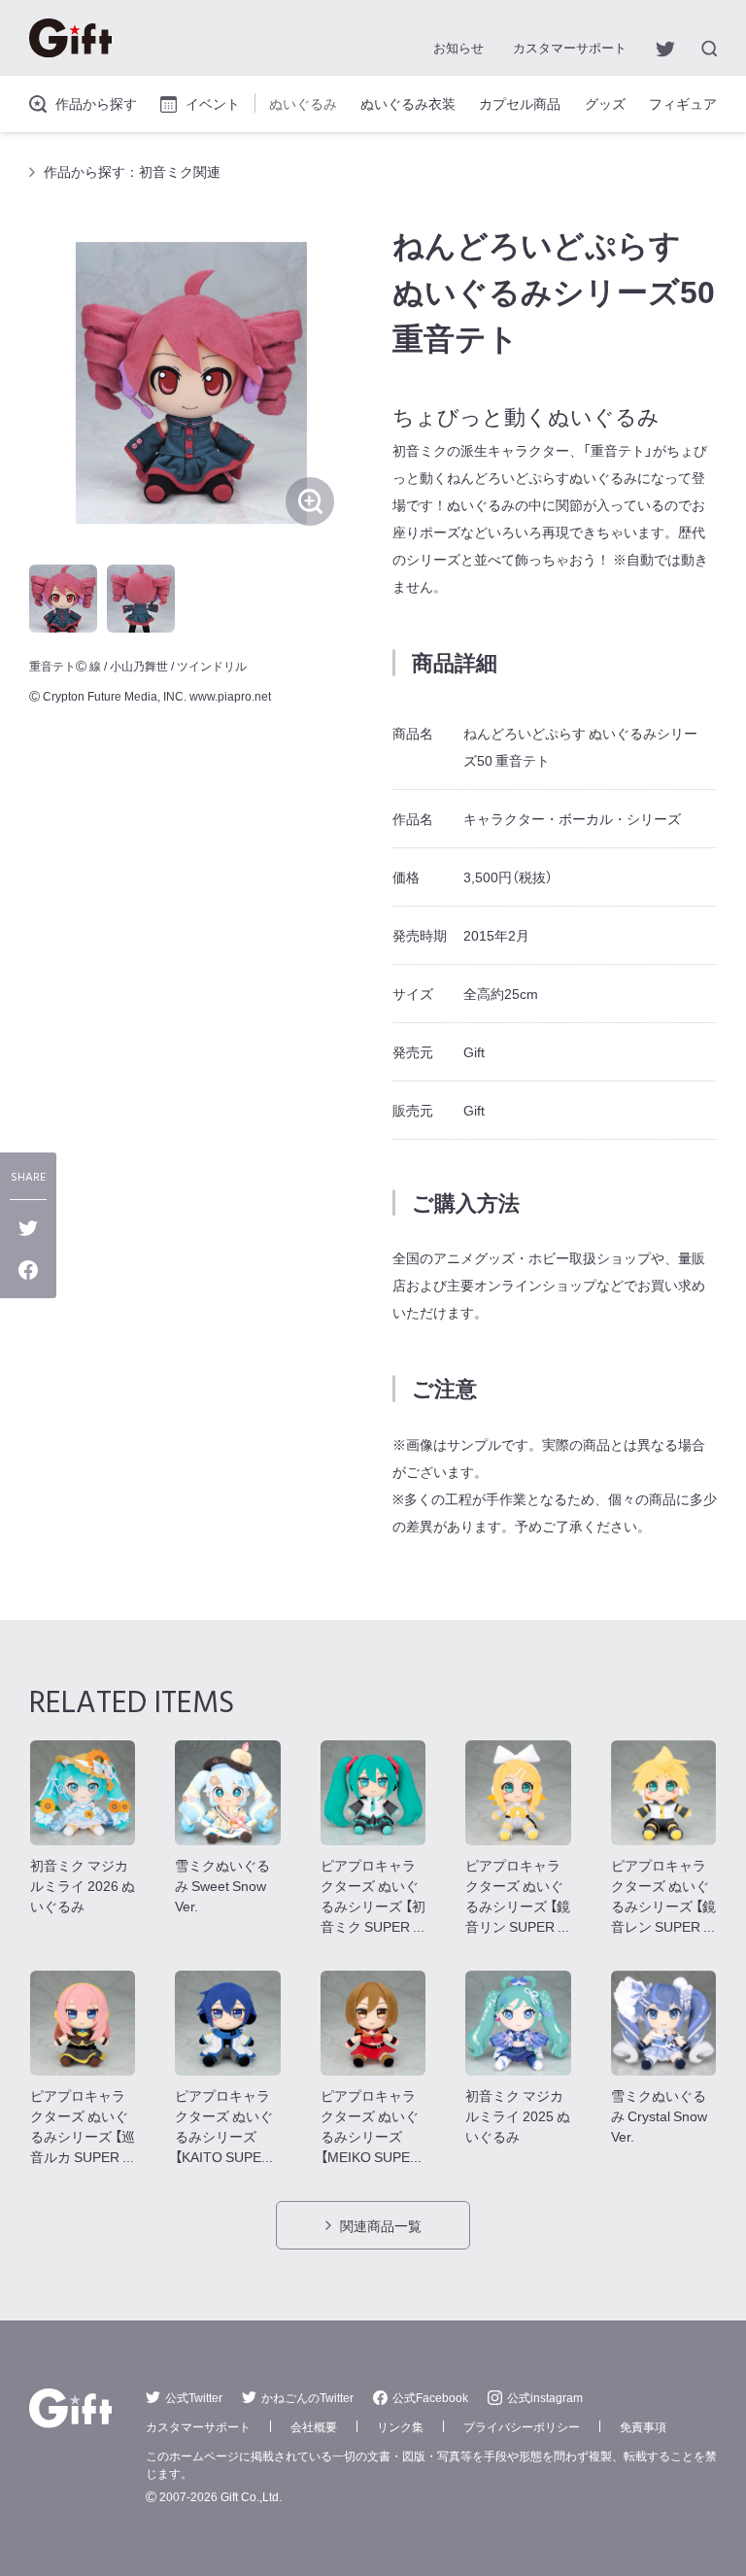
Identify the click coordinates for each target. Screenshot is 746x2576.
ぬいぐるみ (303, 103)
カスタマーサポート (570, 47)
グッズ (605, 103)
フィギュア (683, 103)
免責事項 (643, 2426)
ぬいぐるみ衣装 (408, 103)
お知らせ (458, 47)
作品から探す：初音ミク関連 (132, 171)
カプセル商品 (520, 103)
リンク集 (400, 2426)
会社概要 (314, 2426)
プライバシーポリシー (522, 2426)
